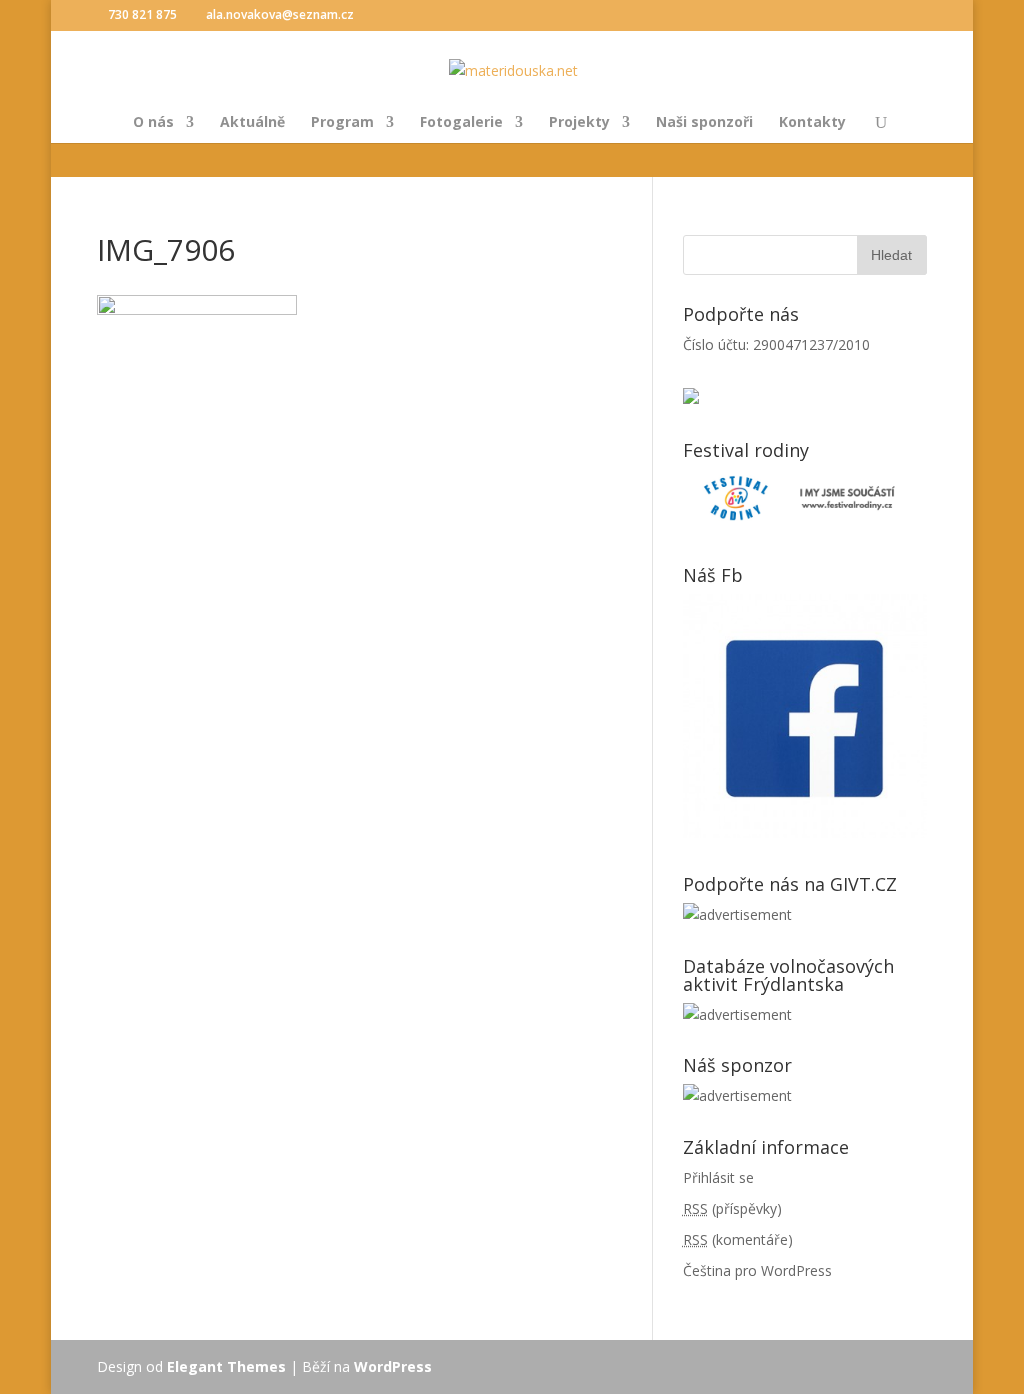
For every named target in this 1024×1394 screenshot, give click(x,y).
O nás (153, 123)
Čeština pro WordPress (757, 1270)
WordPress (393, 1366)
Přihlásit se (718, 1177)
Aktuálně (252, 123)
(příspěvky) (732, 1208)
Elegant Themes (226, 1366)
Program (342, 123)
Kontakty (812, 123)
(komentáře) (738, 1239)
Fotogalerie (461, 123)
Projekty (579, 123)
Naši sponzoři (704, 123)
